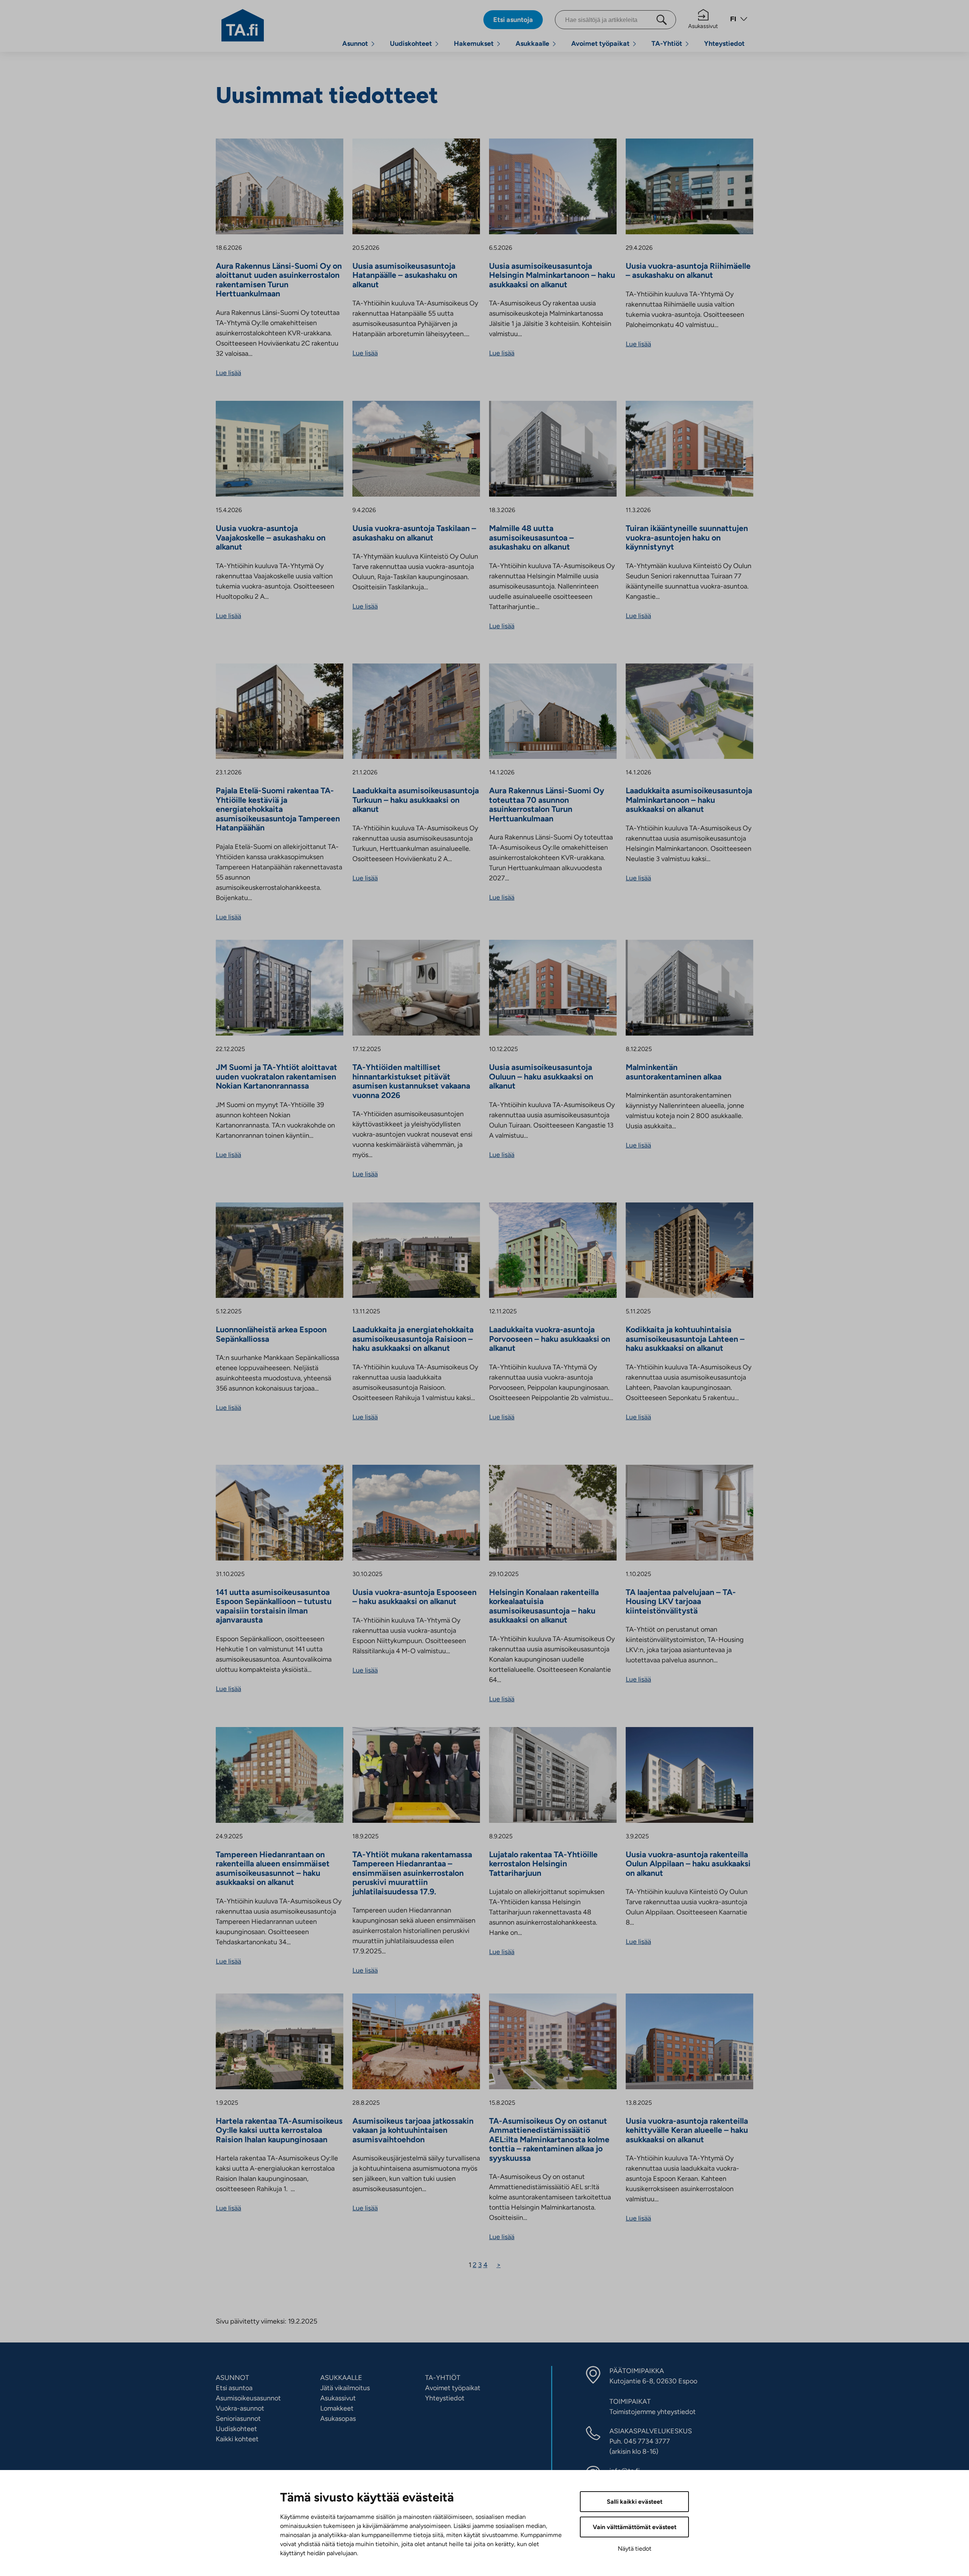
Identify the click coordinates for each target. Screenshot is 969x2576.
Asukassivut (703, 26)
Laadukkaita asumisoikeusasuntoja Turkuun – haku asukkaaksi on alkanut (416, 800)
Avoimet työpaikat (600, 44)
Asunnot (355, 44)
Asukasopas (338, 2419)
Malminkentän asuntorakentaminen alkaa (674, 1072)
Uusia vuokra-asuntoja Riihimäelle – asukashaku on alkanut (688, 271)
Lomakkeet (337, 2408)
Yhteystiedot (724, 44)
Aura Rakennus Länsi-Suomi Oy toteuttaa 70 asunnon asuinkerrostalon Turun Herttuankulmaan (547, 805)
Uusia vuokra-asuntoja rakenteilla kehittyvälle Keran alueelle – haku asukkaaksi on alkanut (687, 2130)
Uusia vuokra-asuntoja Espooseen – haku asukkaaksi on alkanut (414, 1597)
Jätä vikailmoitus (345, 2388)
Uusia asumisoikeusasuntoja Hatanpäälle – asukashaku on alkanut (405, 275)
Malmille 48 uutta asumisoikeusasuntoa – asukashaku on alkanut (531, 538)
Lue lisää (228, 373)
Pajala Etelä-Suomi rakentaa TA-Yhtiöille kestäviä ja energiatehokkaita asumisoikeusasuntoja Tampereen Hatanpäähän (278, 809)
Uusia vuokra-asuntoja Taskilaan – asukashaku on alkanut (414, 533)
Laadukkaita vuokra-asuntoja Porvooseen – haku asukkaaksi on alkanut (550, 1339)
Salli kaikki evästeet (635, 2502)
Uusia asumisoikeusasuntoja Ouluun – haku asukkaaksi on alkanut (541, 1077)
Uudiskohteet (411, 44)
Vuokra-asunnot (240, 2408)
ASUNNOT (232, 2378)
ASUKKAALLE (341, 2378)
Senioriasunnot (238, 2419)
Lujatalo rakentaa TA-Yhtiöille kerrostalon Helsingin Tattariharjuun (543, 1864)
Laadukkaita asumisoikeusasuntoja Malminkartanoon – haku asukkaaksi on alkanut (689, 800)
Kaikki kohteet (237, 2439)
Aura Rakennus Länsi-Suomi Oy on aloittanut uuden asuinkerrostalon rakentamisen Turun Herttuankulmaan (279, 280)
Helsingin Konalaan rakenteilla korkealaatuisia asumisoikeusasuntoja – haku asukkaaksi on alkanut (544, 1606)
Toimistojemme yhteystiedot (653, 2412)
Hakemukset (474, 44)
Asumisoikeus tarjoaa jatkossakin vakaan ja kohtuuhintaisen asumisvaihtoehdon (413, 2130)
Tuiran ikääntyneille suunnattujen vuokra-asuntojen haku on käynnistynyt (687, 538)
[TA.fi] (243, 25)
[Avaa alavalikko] (373, 44)
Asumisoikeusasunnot (248, 2398)
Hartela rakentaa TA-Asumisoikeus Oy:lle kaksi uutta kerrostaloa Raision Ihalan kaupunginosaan (279, 2130)
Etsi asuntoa (234, 2388)
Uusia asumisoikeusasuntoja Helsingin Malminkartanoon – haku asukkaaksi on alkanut (552, 275)
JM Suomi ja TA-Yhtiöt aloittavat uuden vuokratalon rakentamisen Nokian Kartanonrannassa (277, 1077)
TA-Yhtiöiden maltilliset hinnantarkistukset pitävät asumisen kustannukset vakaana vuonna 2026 (411, 1081)
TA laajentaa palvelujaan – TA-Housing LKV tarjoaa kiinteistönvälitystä (681, 1602)
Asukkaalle (532, 44)
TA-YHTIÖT (443, 2378)
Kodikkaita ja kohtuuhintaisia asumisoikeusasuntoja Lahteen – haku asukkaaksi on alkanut (685, 1339)
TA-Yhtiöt (667, 44)
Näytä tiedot (635, 2549)
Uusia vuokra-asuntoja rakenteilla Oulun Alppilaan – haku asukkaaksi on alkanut (688, 1864)
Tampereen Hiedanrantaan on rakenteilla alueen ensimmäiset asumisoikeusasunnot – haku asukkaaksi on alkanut (273, 1869)
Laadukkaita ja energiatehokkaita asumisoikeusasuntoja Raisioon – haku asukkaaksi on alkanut (413, 1339)
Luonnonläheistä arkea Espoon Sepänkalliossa (271, 1334)
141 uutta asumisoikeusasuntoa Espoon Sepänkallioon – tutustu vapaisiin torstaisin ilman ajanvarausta (274, 1606)
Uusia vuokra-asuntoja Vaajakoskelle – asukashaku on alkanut (271, 538)
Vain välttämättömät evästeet (635, 2527)
